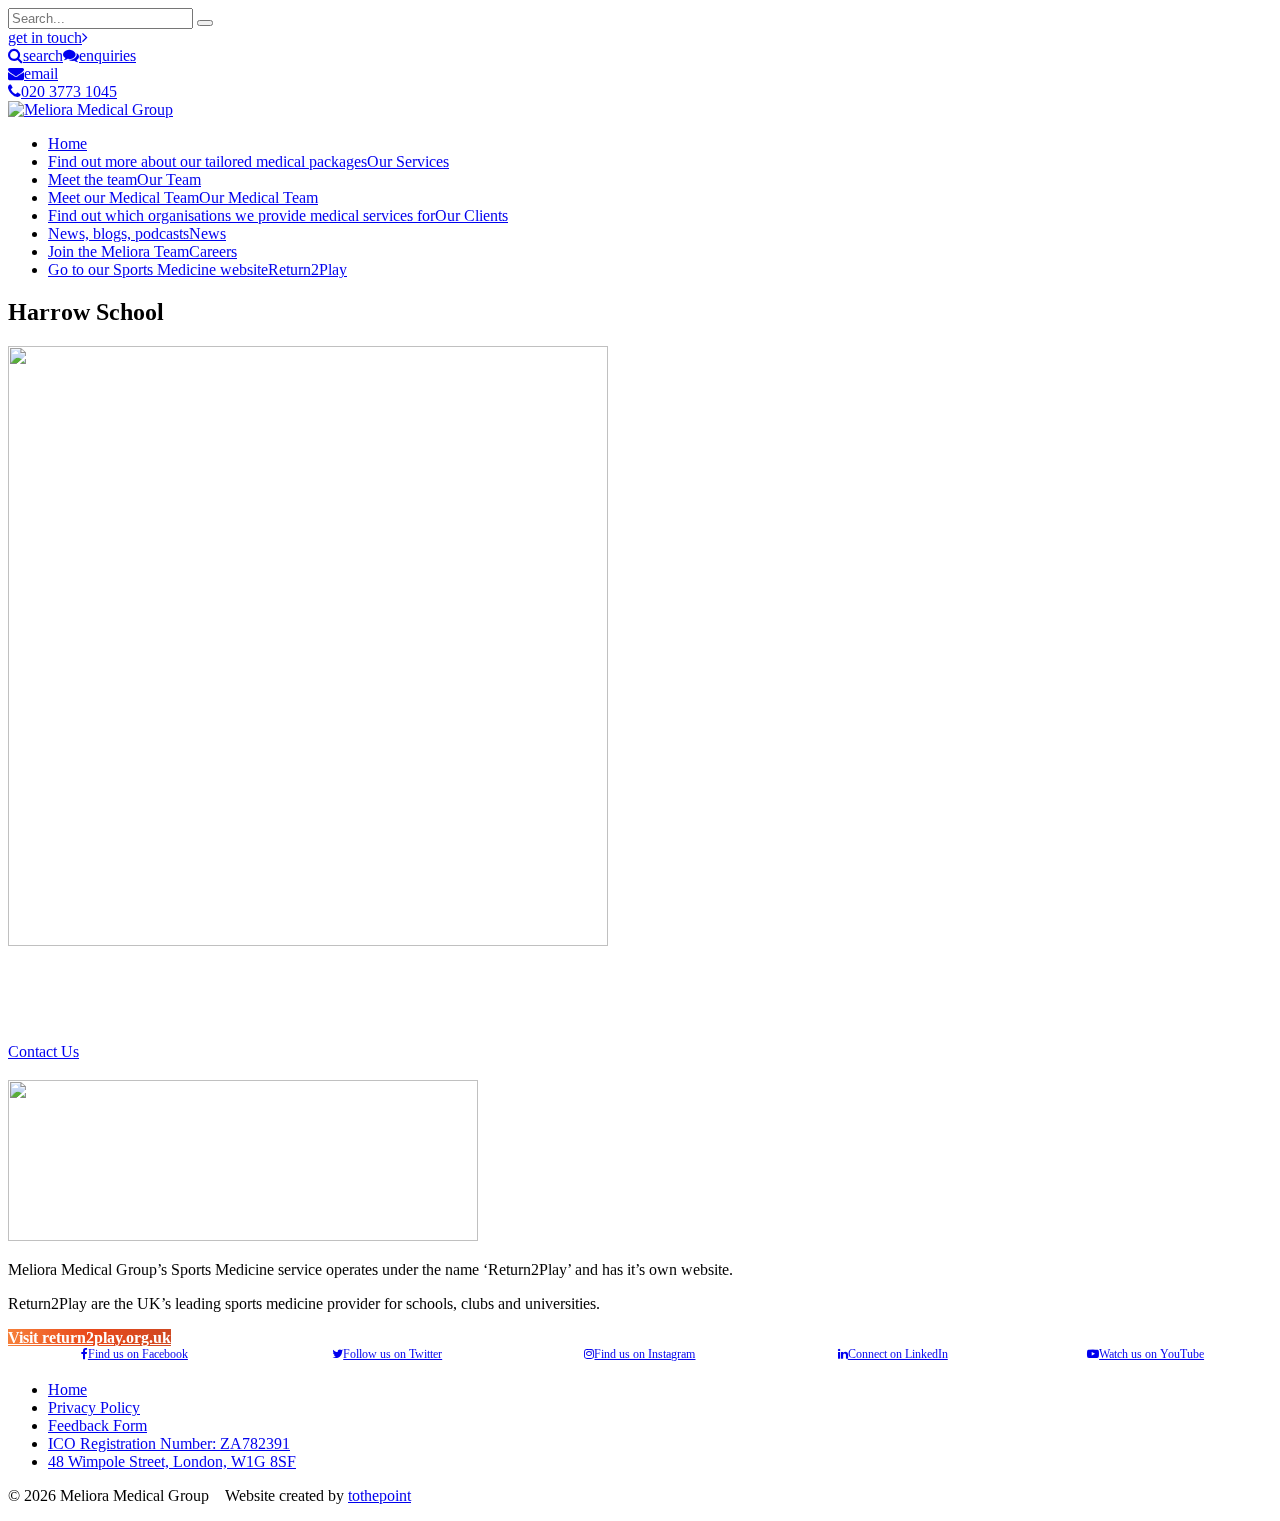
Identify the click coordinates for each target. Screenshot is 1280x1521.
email (41, 73)
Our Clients (278, 215)
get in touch (45, 37)
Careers (142, 251)
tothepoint (379, 1495)
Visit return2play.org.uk (89, 1337)
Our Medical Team (183, 197)
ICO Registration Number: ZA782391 (169, 1443)
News (137, 233)
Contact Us (43, 1051)
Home (67, 143)
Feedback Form (97, 1425)
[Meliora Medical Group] (90, 109)
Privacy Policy (94, 1407)
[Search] (205, 23)
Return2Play (197, 269)
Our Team (124, 179)
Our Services (248, 161)
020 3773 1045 (69, 91)
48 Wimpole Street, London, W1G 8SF (172, 1461)
